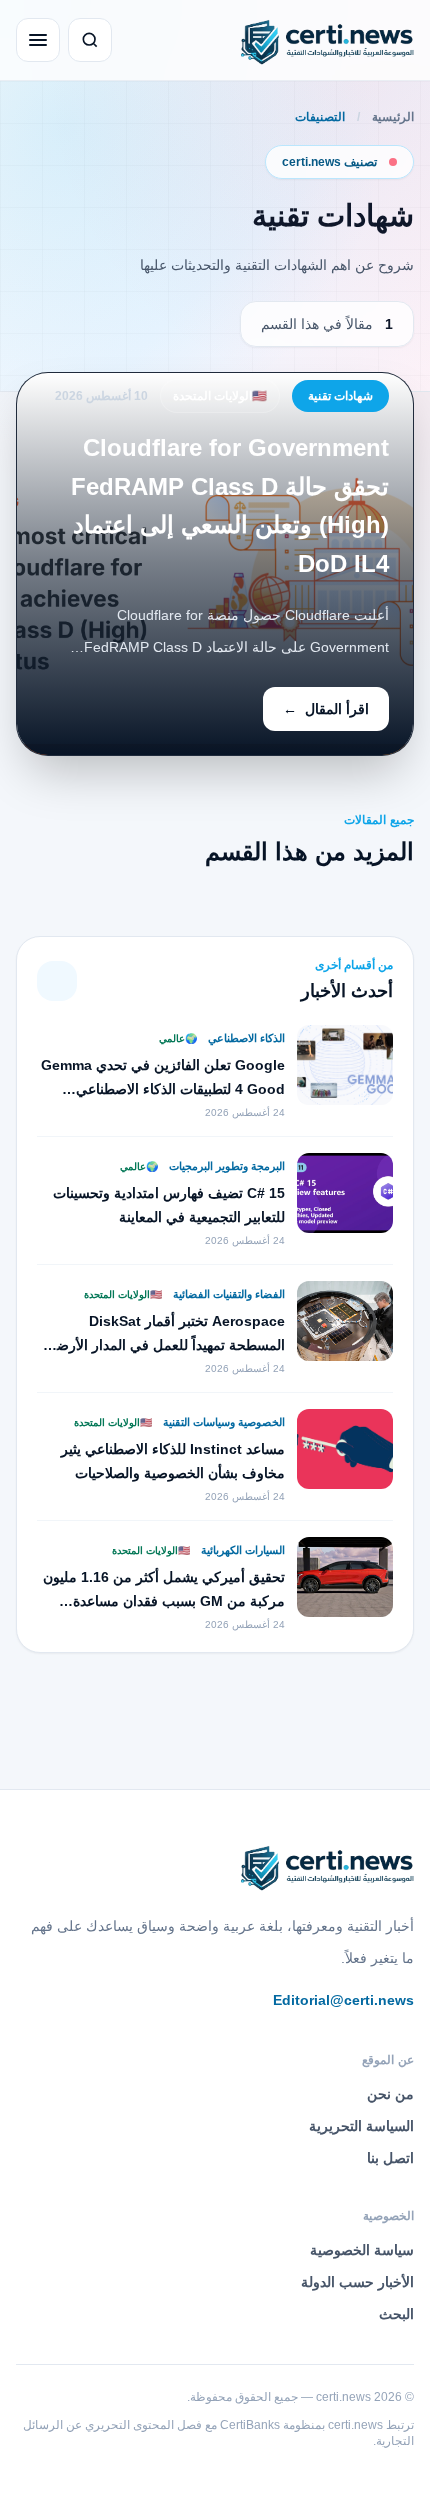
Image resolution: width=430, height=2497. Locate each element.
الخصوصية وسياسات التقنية (222, 1422)
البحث (396, 2314)
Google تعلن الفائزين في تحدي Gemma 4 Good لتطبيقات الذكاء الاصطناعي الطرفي (163, 1089)
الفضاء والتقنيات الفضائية (227, 1294)
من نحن (390, 2094)
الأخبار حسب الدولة (357, 2282)
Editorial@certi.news (343, 2000)
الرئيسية (393, 117)
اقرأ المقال (326, 709)
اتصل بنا (390, 2158)
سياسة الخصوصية (362, 2250)
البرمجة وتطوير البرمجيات (225, 1166)
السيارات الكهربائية (241, 1550)
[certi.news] (324, 40)
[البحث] (90, 40)
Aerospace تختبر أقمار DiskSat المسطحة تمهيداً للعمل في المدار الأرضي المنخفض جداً (165, 1345)
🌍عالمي (178, 1038)
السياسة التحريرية (361, 2126)
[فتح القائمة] (38, 40)
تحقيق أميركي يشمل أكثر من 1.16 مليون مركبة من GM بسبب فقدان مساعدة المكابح (164, 1601)
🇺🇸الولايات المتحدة (220, 396)
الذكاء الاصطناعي (245, 1038)
